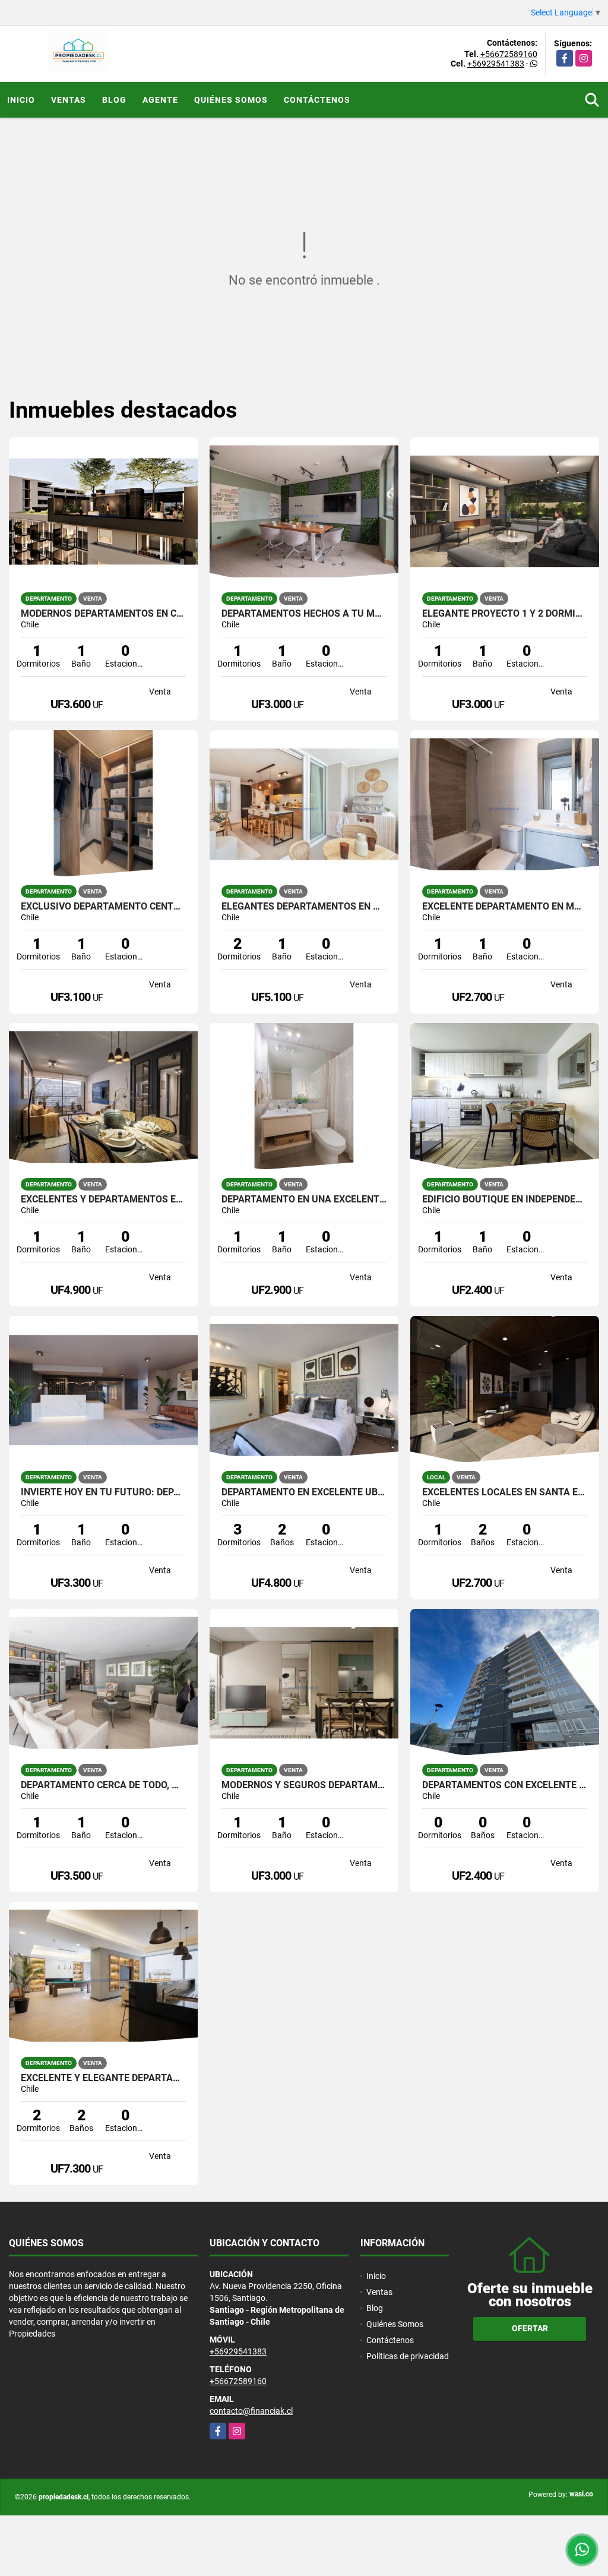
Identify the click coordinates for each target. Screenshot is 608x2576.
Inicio (21, 100)
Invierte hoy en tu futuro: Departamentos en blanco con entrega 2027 (103, 1492)
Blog (114, 100)
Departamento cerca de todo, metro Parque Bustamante (103, 1785)
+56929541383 (496, 64)
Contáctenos (317, 100)
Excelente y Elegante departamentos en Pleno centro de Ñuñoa (103, 2078)
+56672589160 (509, 54)
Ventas (69, 100)
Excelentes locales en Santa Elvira (505, 1492)
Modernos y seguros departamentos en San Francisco (304, 1785)
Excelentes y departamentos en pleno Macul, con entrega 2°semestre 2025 (103, 1199)
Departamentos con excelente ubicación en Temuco (505, 1785)
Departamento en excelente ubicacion (304, 1492)
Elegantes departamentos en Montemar (304, 907)
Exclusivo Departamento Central (103, 907)
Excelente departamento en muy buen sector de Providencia (505, 907)
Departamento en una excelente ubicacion (304, 1199)
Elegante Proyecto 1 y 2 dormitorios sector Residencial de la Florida (505, 614)
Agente (160, 100)
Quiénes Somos (231, 100)
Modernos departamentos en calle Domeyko (103, 614)
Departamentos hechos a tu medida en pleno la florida (304, 614)
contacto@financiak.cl (251, 2411)
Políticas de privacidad (408, 2356)
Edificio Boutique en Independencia (505, 1199)
